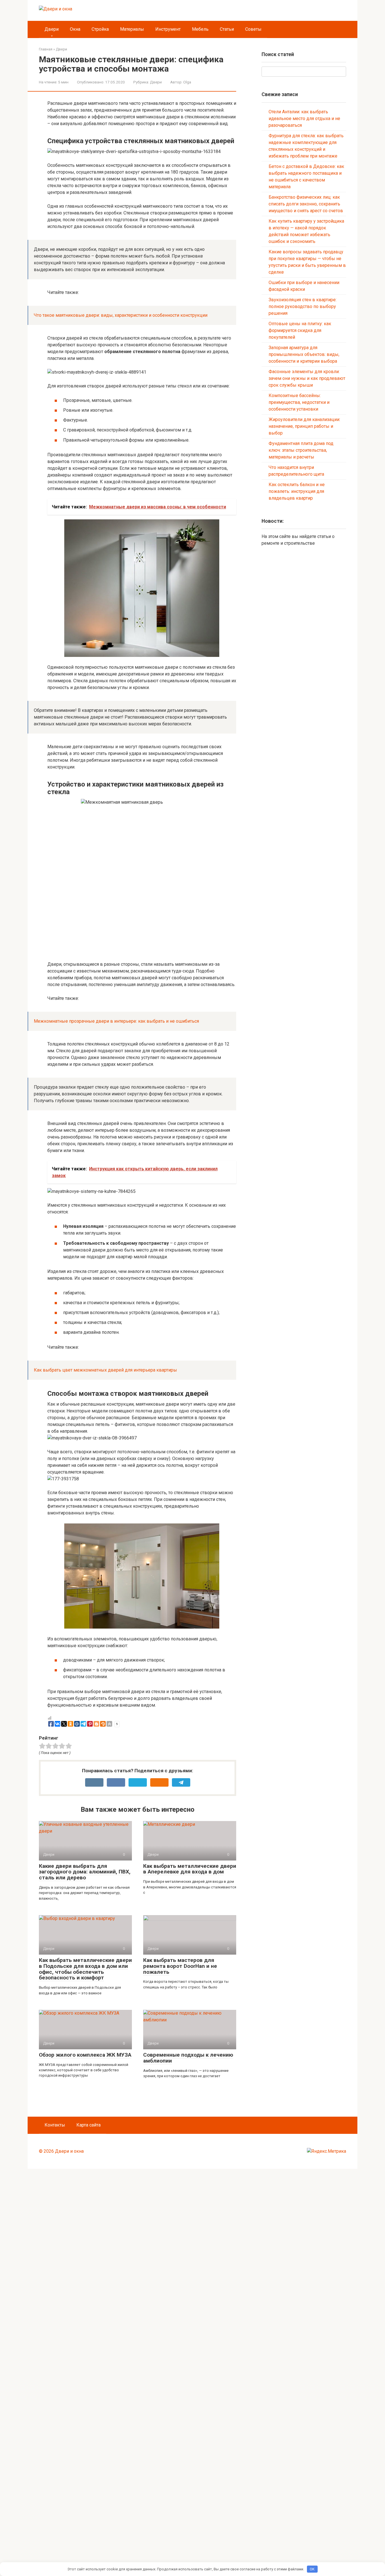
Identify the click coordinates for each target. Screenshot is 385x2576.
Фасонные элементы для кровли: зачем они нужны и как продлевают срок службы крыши (307, 378)
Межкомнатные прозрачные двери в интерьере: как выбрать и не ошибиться (116, 1021)
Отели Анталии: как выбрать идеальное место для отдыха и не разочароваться (304, 118)
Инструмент (168, 29)
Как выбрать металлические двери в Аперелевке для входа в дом (190, 1869)
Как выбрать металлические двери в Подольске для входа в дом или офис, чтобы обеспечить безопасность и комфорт (85, 1969)
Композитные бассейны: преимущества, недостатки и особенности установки (299, 402)
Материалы (132, 29)
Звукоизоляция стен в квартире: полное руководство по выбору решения (303, 306)
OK (312, 2569)
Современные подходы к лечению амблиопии (188, 2058)
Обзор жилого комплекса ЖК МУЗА (85, 2055)
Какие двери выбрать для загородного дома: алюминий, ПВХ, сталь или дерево (85, 1872)
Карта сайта (88, 2125)
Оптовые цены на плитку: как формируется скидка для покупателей (300, 330)
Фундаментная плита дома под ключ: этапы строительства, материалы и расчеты (301, 450)
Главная (46, 49)
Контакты (55, 2125)
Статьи (227, 29)
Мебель (200, 29)
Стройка (100, 29)
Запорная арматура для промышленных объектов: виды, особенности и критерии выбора (304, 354)
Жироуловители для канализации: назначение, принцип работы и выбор (304, 426)
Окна (75, 29)
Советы (253, 29)
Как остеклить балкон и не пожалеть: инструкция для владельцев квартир (297, 491)
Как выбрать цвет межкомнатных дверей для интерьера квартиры (105, 1370)
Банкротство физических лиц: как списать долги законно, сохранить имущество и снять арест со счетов (306, 204)
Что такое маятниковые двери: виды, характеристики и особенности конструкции (121, 315)
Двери (52, 29)
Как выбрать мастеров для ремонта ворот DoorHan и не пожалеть (180, 1966)
